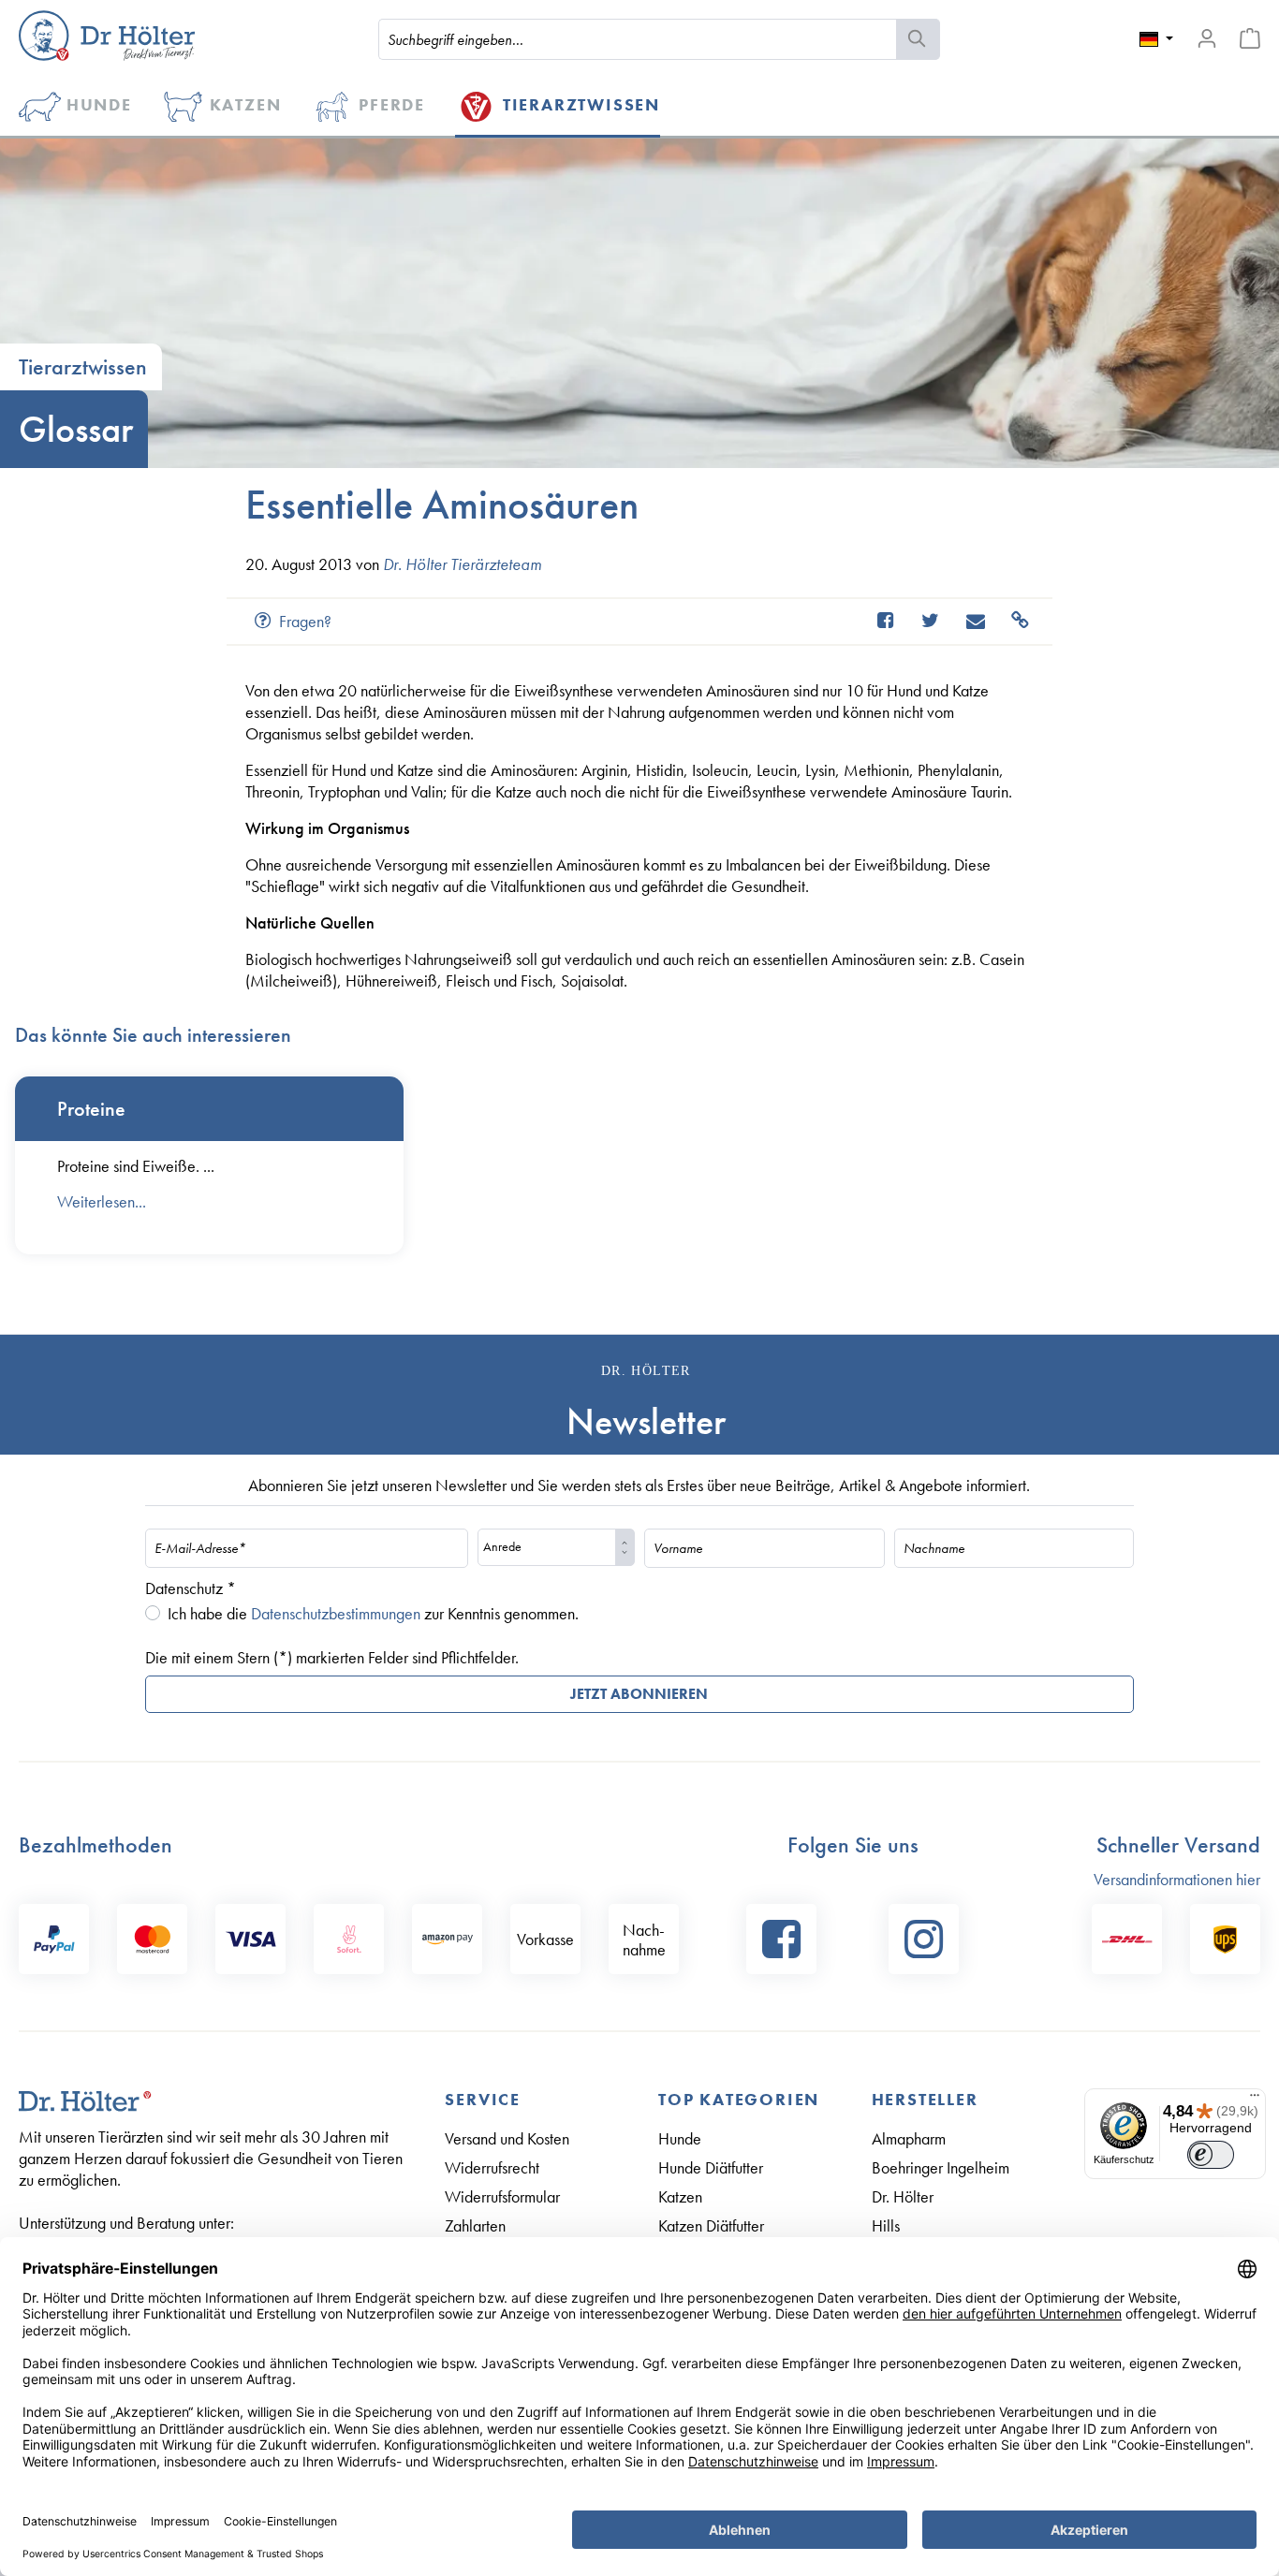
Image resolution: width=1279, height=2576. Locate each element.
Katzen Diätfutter (711, 2225)
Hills (886, 2225)
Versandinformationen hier (1177, 1879)
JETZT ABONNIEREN (639, 1694)
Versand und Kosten (507, 2138)
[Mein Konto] (1207, 38)
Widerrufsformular (502, 2196)
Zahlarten (475, 2225)
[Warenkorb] (1250, 38)
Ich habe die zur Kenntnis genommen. (373, 1613)
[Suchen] (918, 39)
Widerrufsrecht (492, 2167)
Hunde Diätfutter (711, 2167)
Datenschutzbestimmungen (336, 1613)
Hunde (680, 2138)
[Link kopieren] (1011, 621)
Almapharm (909, 2138)
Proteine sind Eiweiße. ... (136, 1166)
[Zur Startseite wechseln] (107, 36)
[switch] (1211, 2155)
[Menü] (1255, 2100)
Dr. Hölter (903, 2196)
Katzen (680, 2196)
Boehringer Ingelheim (941, 2167)
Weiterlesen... (102, 1201)
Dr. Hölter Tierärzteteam (462, 564)
